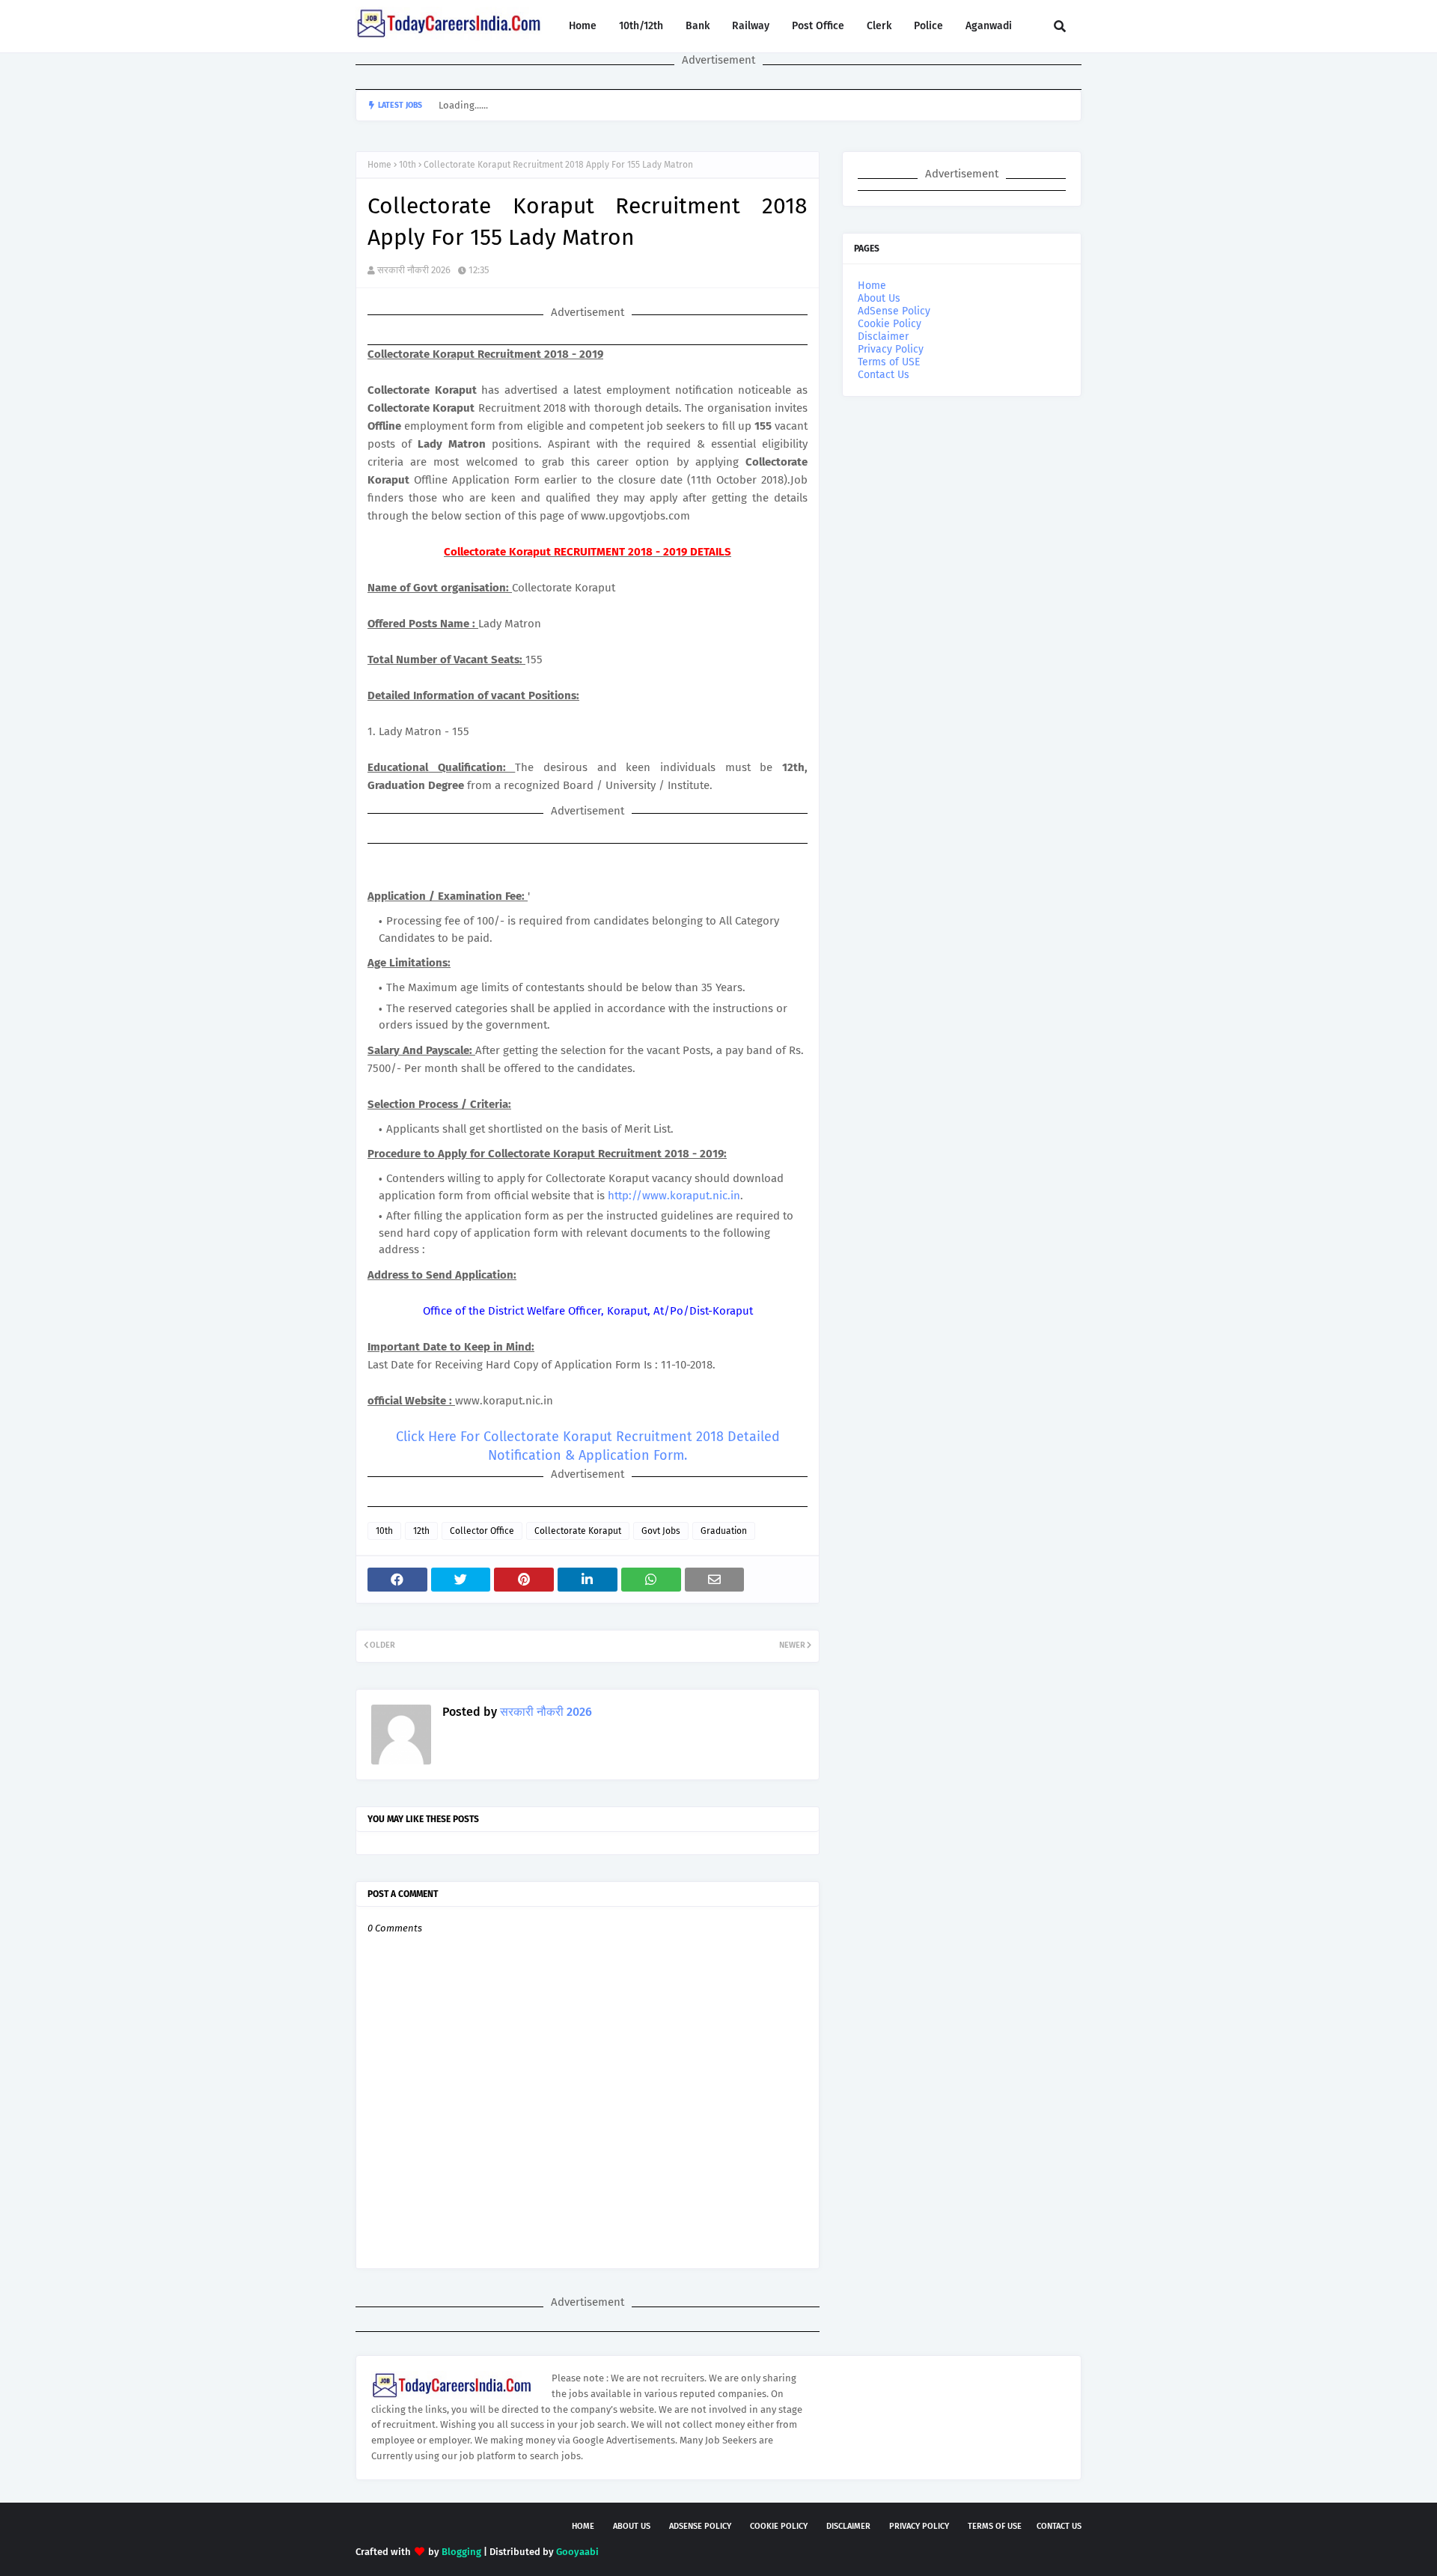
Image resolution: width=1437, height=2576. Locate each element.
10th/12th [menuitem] (641, 26)
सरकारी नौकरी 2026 (414, 270)
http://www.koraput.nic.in (674, 1196)
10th (408, 165)
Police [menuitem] (928, 26)
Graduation (724, 1531)
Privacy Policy (891, 349)
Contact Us (884, 375)
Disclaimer (883, 337)
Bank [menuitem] (698, 26)
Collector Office (482, 1531)
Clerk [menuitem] (879, 26)
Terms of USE (889, 362)
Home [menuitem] (583, 26)
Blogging (461, 2552)
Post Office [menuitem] (818, 26)
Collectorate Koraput (578, 1531)
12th (421, 1531)
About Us (879, 298)
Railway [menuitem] (751, 26)
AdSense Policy (894, 311)
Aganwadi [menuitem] (989, 26)
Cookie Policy (890, 324)
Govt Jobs (661, 1531)
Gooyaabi (577, 2552)
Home (379, 165)
